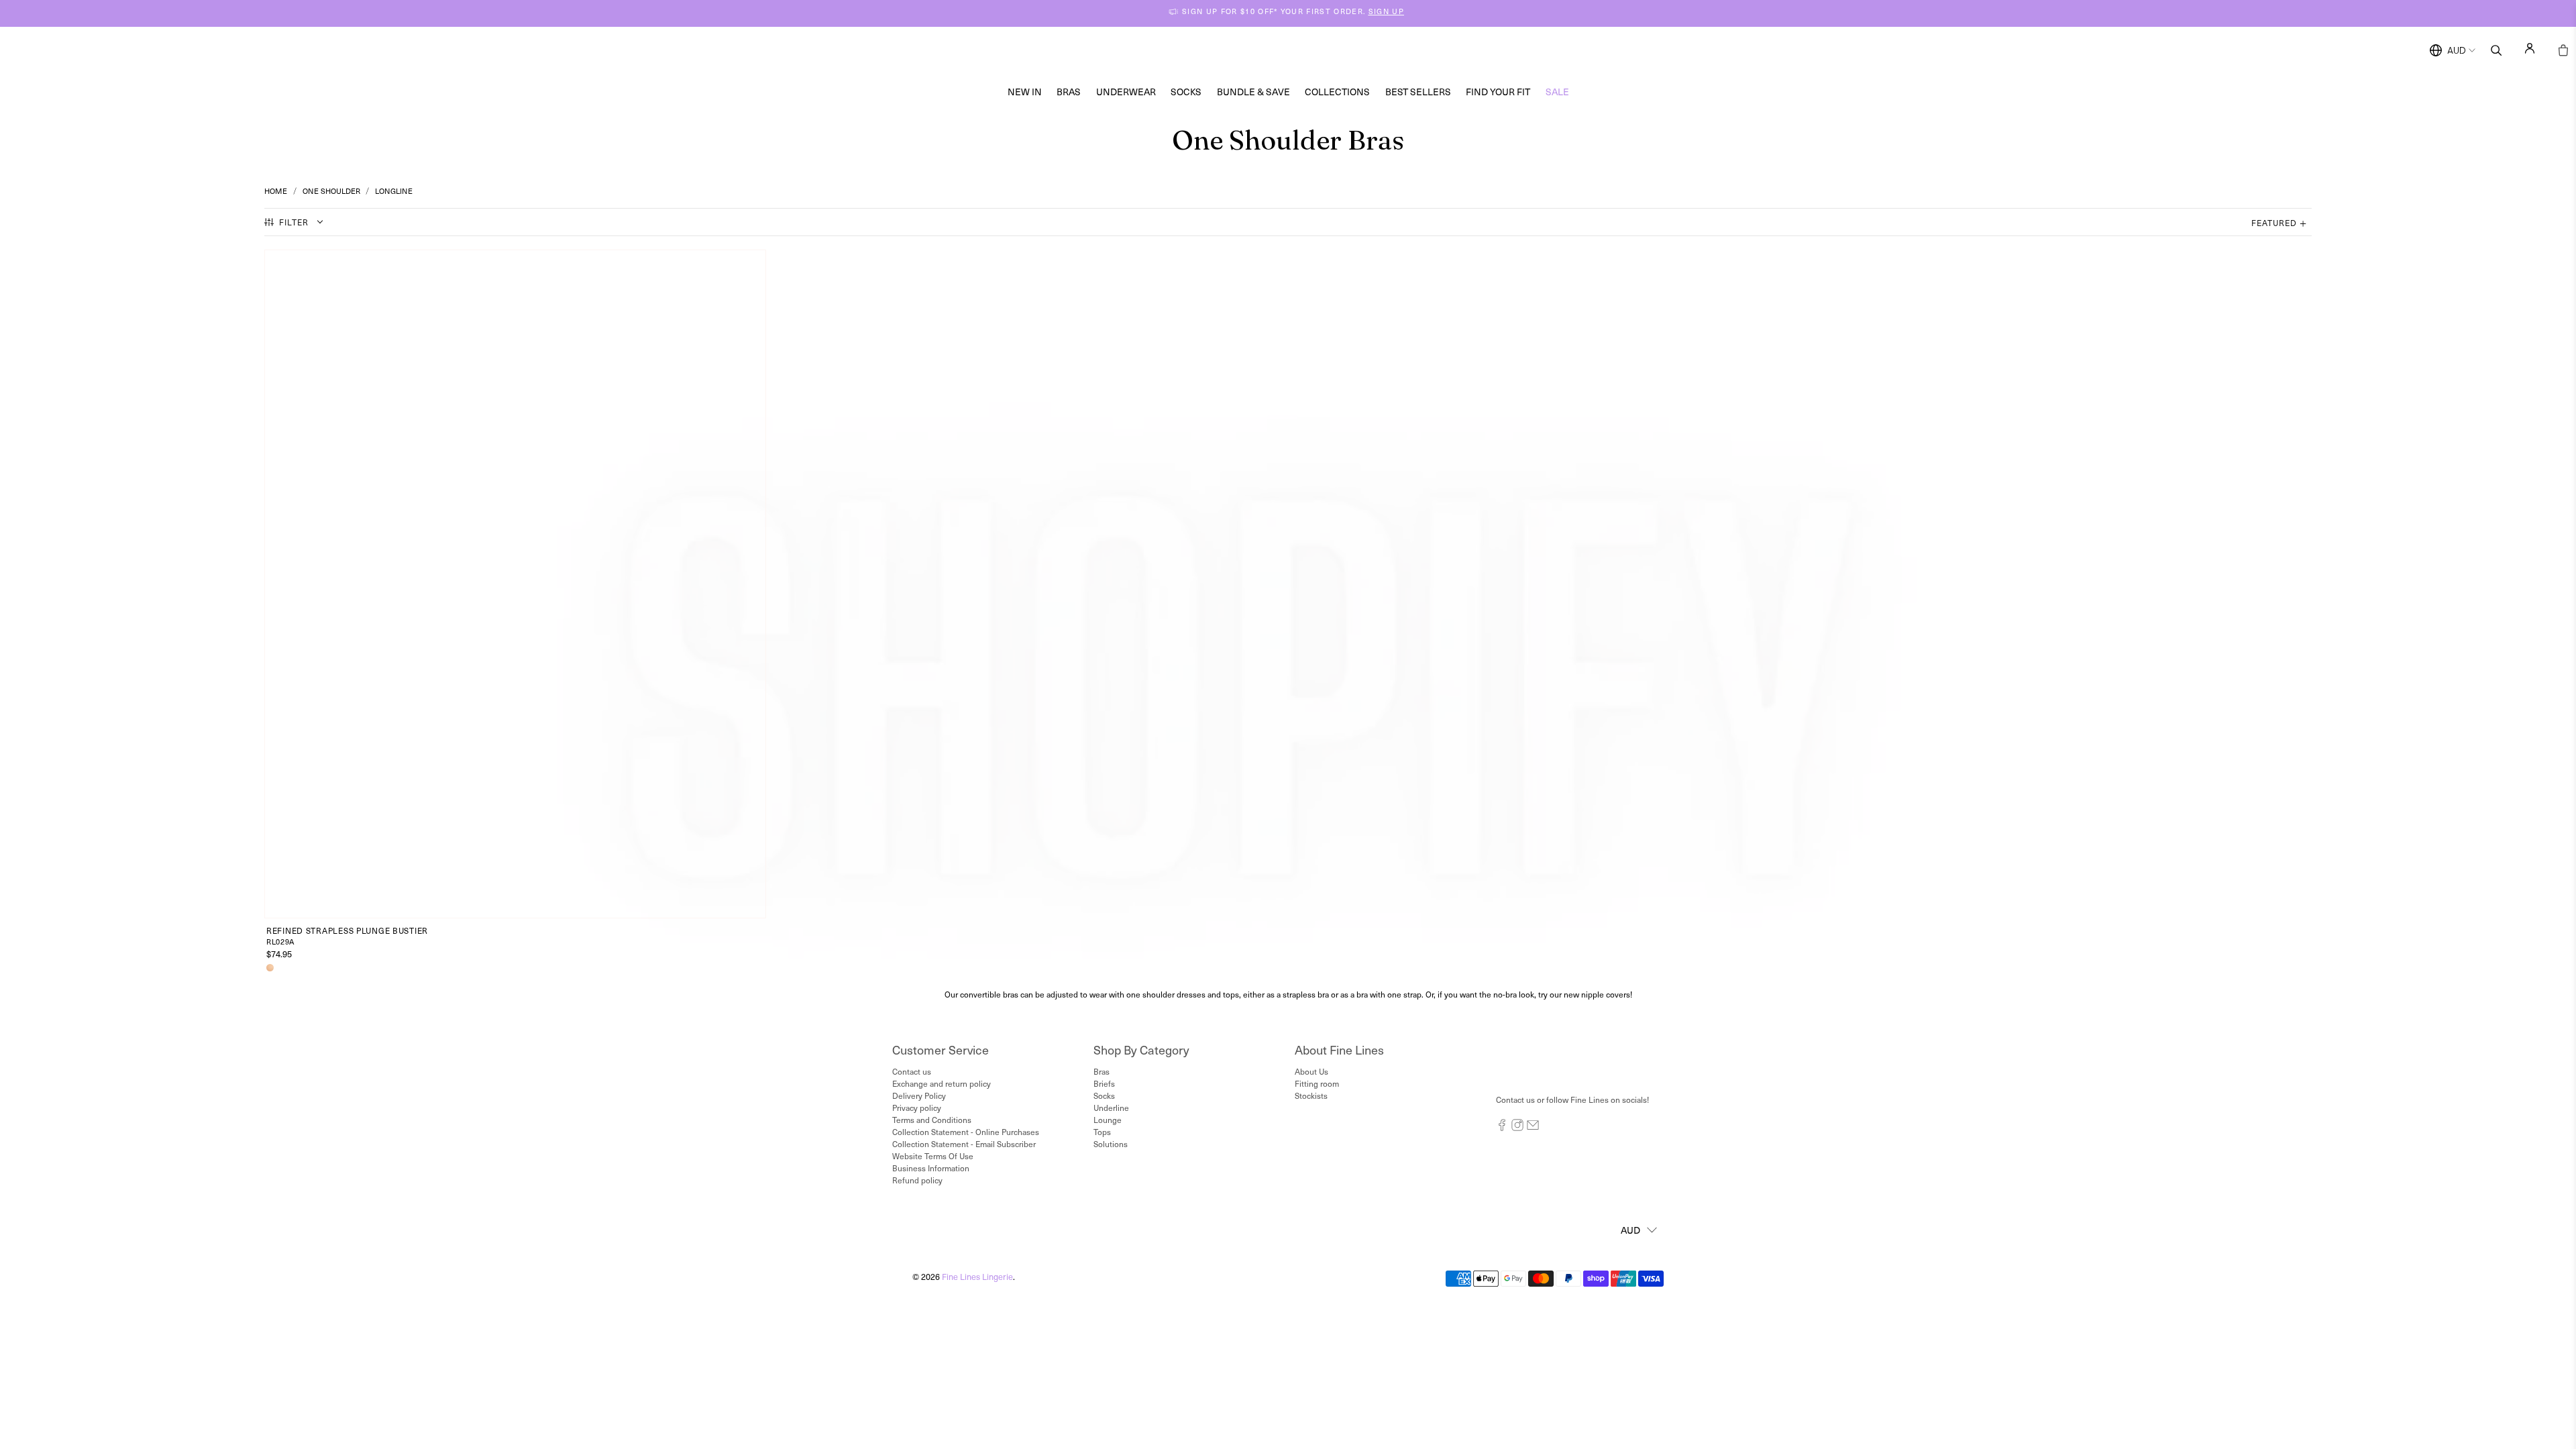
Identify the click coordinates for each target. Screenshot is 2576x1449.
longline (394, 191)
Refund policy (917, 1180)
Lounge (1108, 1120)
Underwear (1126, 92)
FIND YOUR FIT (1498, 92)
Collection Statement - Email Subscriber (964, 1144)
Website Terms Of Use (933, 1156)
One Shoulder (331, 191)
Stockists (1311, 1095)
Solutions (1111, 1144)
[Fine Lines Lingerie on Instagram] (1517, 1128)
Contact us (912, 1071)
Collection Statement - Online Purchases (966, 1132)
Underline (1111, 1108)
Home (276, 191)
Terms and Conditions (932, 1120)
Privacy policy (917, 1108)
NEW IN (1025, 92)
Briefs (1104, 1083)
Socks (1186, 92)
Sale (1557, 92)
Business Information (931, 1168)
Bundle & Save (1253, 92)
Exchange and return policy (942, 1083)
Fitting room (1317, 1083)
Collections (1337, 92)
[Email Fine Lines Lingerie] (1533, 1128)
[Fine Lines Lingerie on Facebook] (1502, 1128)
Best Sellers (1418, 92)
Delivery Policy (919, 1095)
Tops (1102, 1132)
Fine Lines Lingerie (977, 1276)
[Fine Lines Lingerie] (1302, 51)
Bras (1069, 92)
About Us (1311, 1071)
